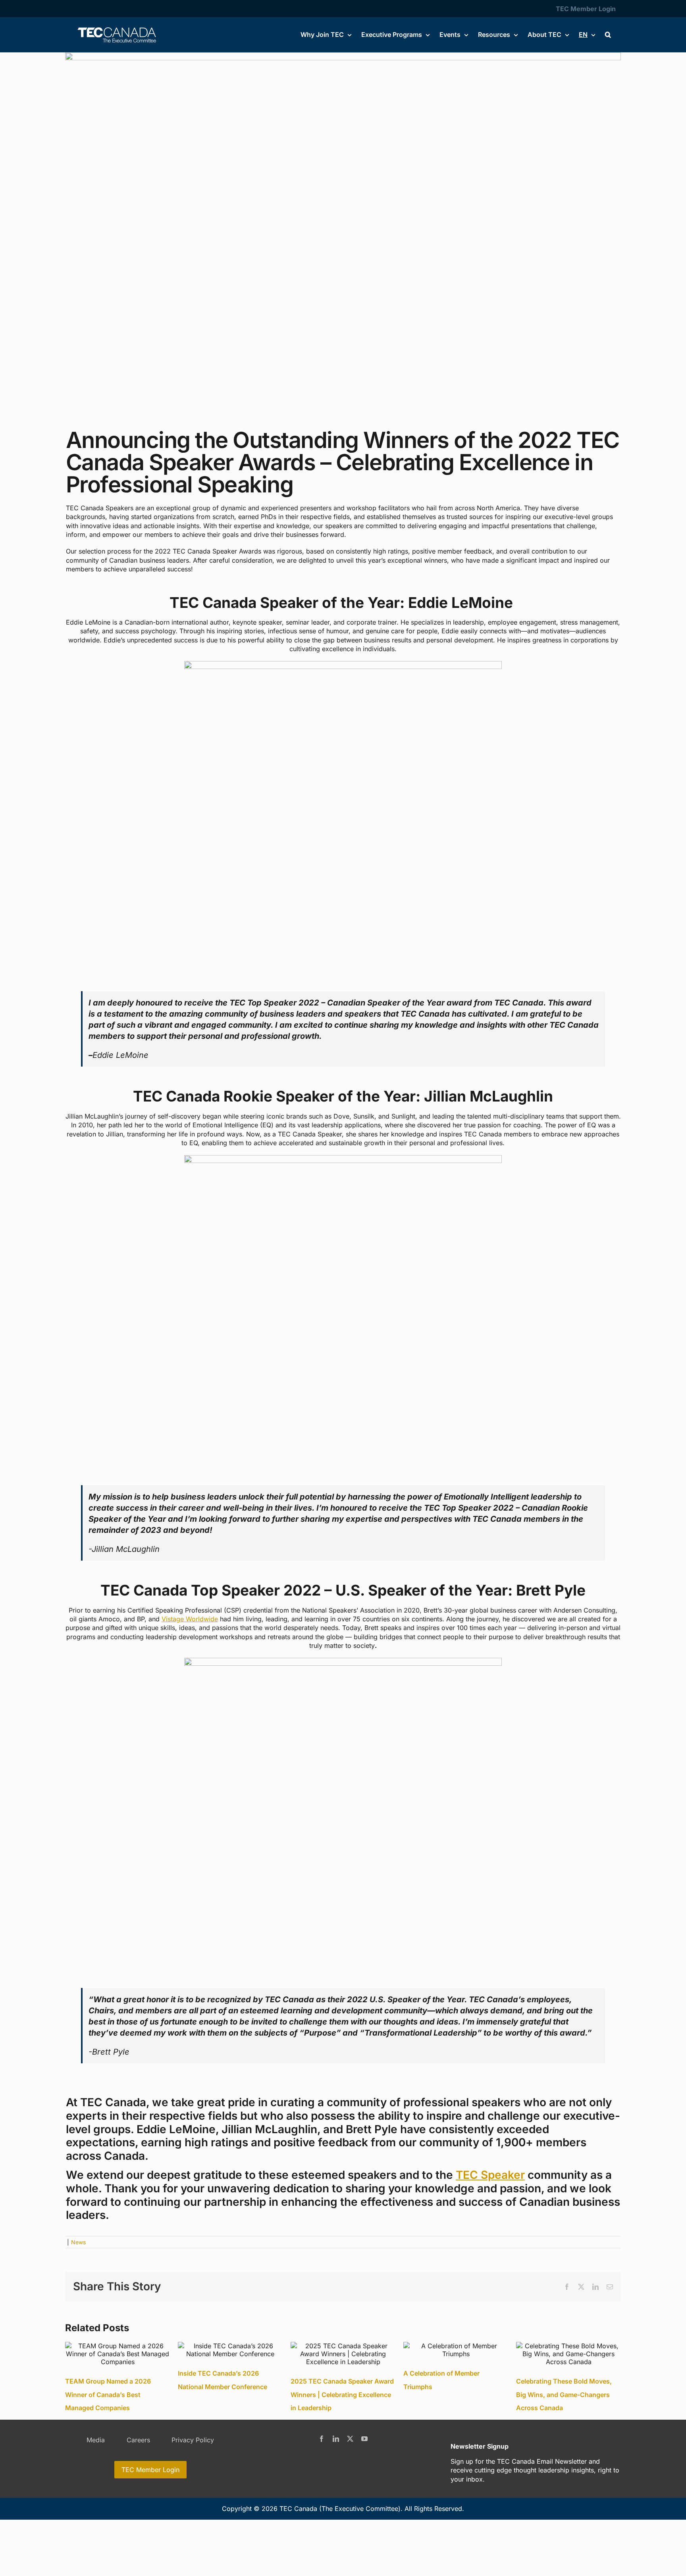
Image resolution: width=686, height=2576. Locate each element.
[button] (608, 35)
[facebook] (322, 2439)
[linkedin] (336, 2439)
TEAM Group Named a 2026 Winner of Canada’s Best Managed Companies (108, 2394)
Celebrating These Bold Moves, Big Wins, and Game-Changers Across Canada (564, 2394)
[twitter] (350, 2439)
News (78, 2242)
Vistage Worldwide (190, 1619)
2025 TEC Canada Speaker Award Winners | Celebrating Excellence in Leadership (342, 2394)
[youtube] (364, 2439)
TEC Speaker (490, 2175)
